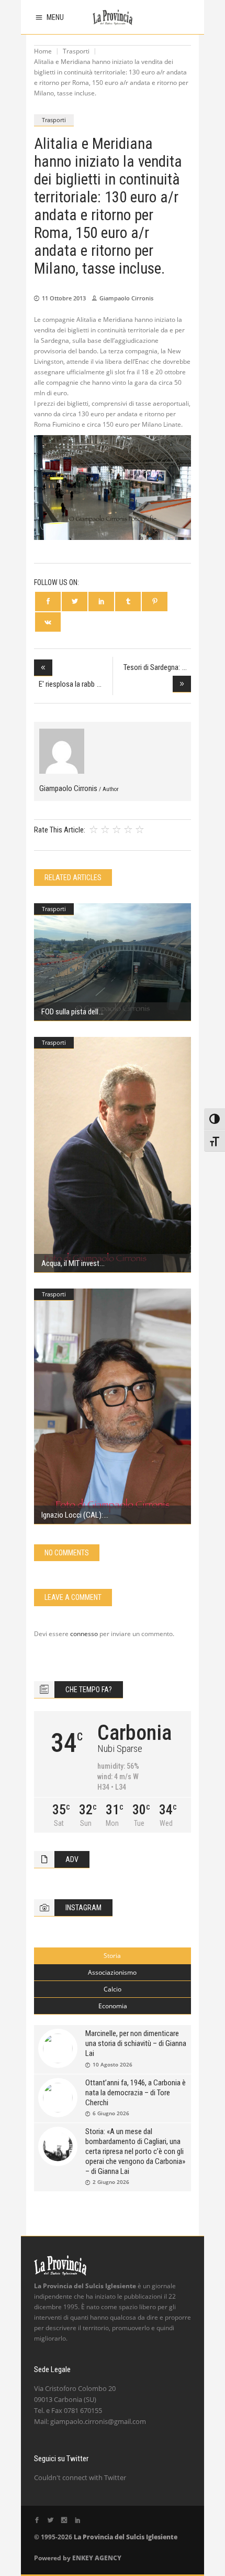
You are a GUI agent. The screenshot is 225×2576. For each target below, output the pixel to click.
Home (43, 51)
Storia (112, 1956)
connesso (84, 1634)
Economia (113, 2006)
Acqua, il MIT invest (70, 1263)
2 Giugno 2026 (111, 2182)
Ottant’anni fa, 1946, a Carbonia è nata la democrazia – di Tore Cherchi (136, 2093)
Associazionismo (112, 1972)
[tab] (113, 1956)
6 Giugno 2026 (111, 2113)
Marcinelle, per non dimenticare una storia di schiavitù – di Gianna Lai (136, 2043)
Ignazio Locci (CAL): (72, 1515)
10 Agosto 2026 (113, 2064)
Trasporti (76, 51)
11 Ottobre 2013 (64, 298)
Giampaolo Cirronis (126, 298)
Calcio (113, 1989)
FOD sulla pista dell (70, 1012)
